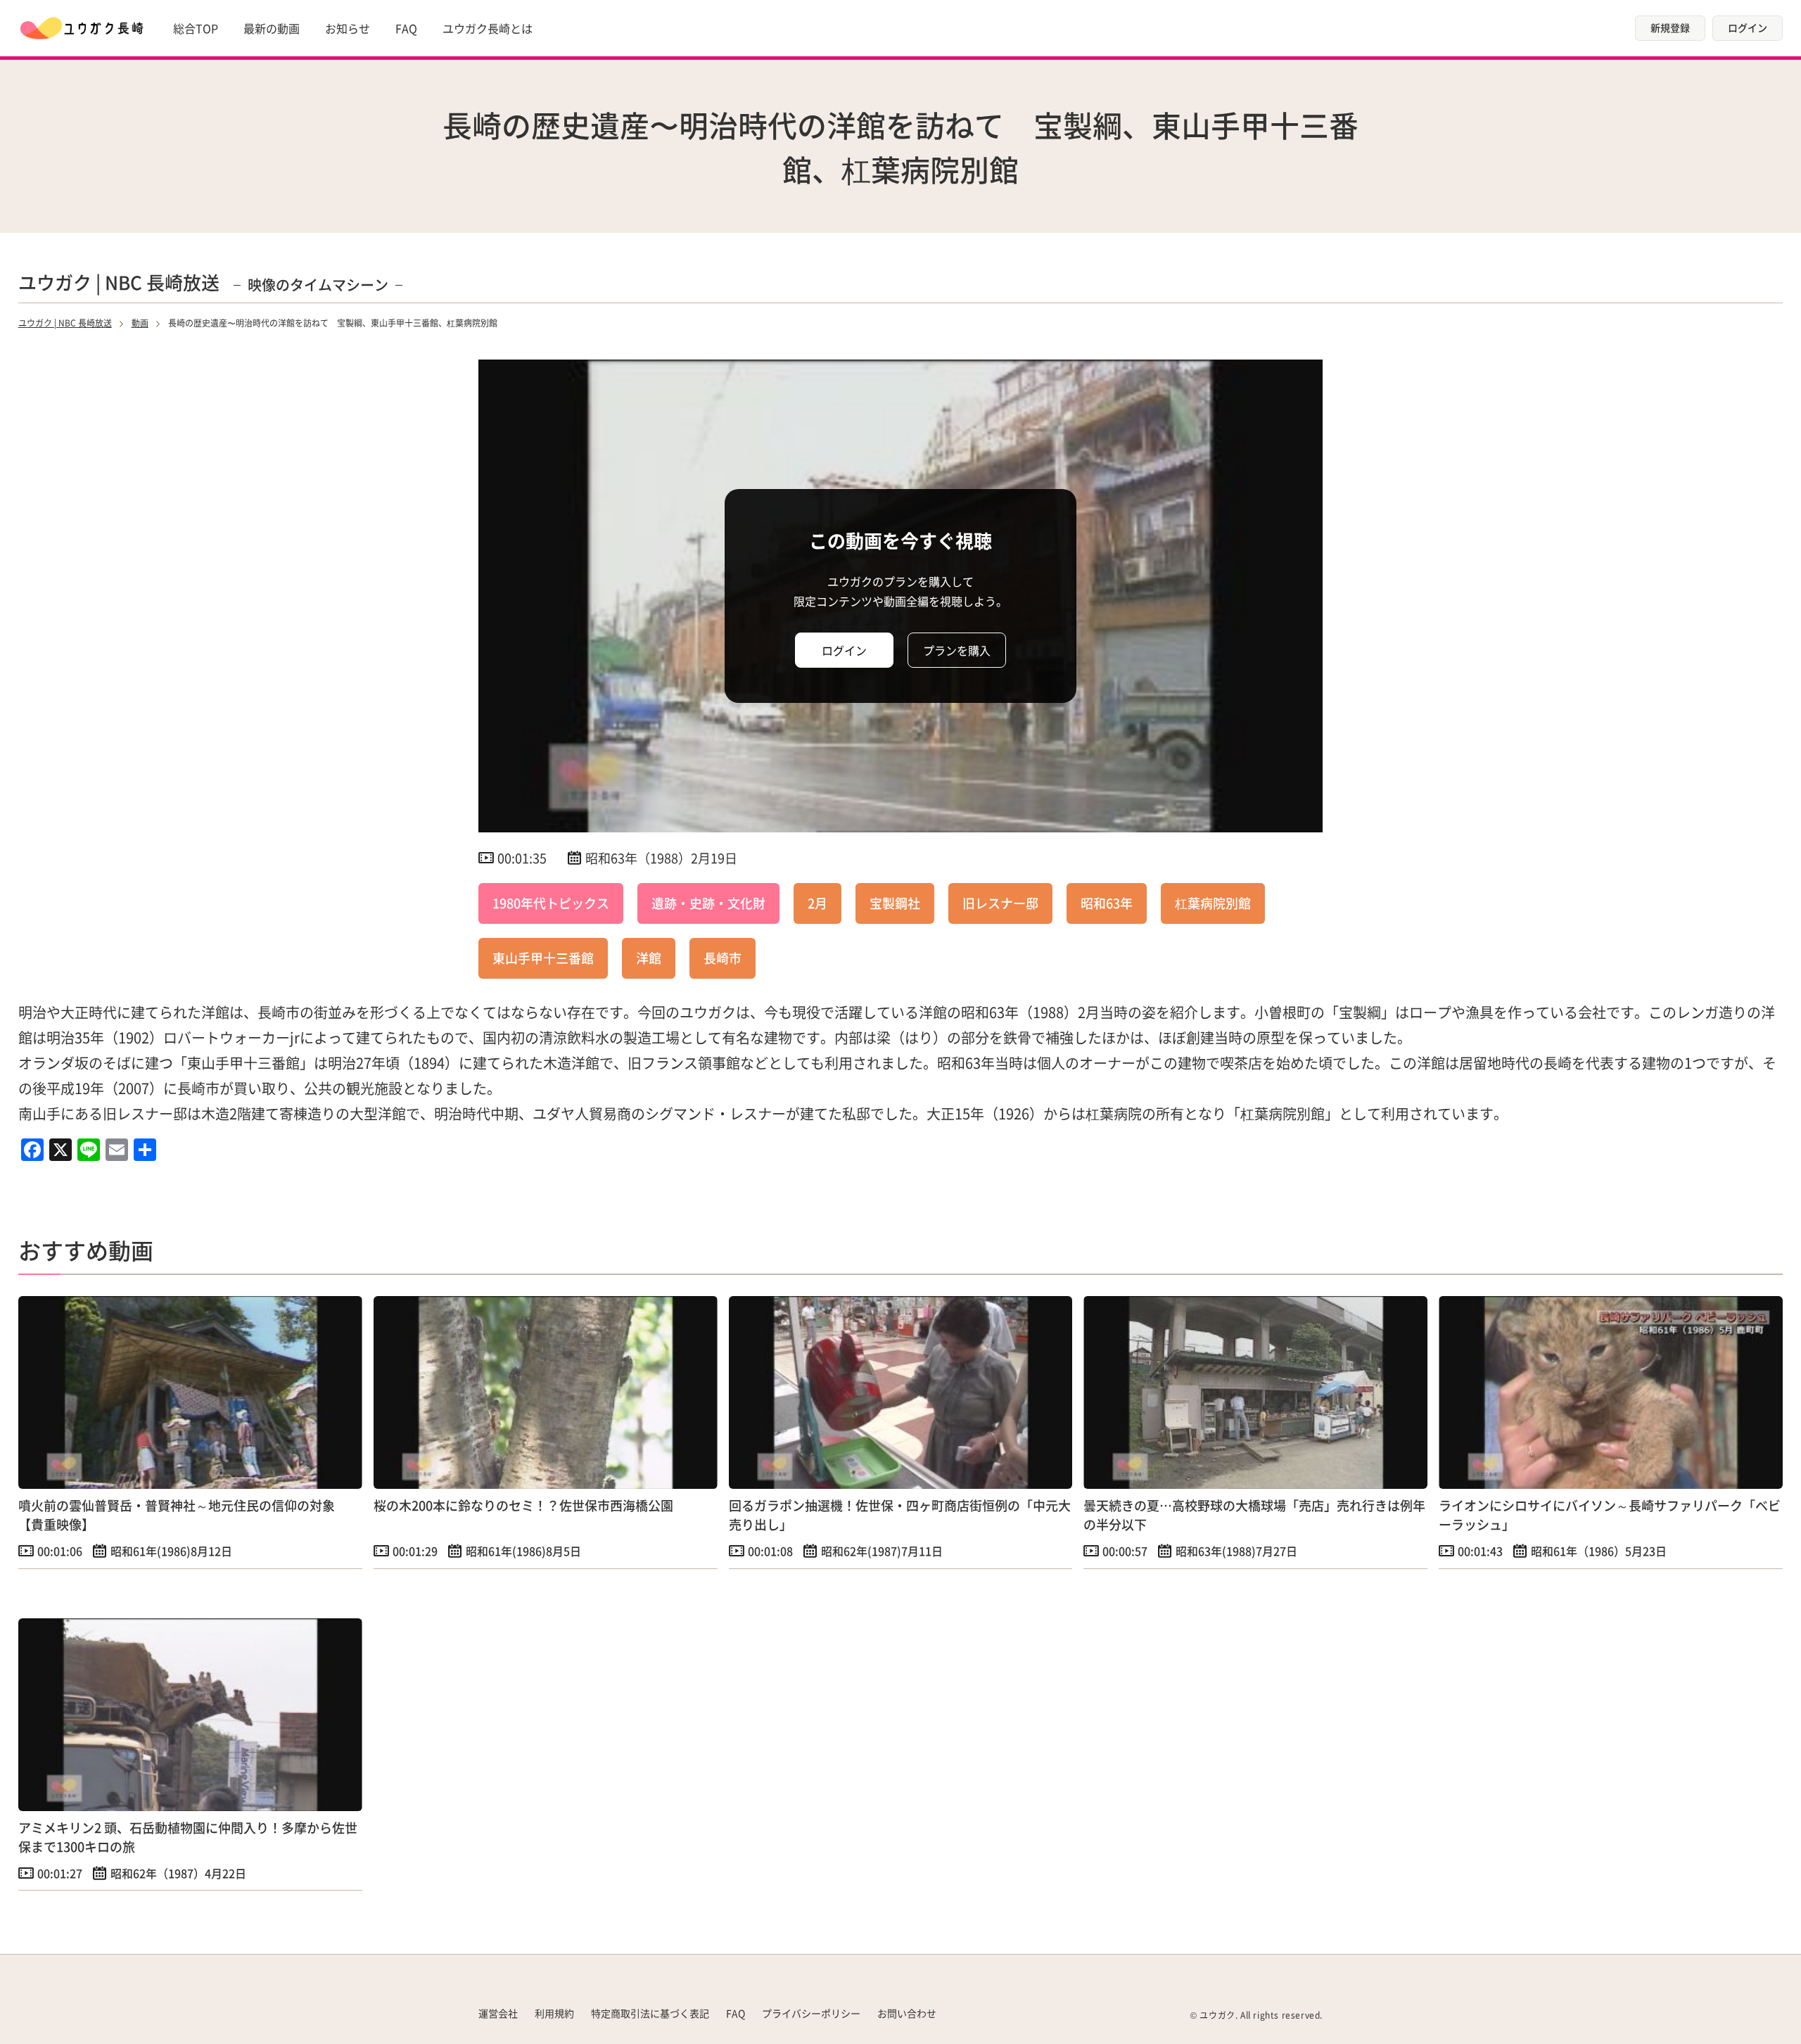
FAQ (406, 28)
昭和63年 (1107, 903)
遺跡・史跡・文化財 (708, 903)
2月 (817, 903)
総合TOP (196, 28)
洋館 (649, 958)
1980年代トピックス (551, 903)
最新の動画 (272, 28)
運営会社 (498, 2013)
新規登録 (1670, 27)
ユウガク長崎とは (488, 28)
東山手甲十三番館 (543, 958)
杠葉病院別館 (1213, 903)
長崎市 (723, 958)
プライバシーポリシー (811, 2013)
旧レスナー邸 (1000, 903)
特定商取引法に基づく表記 (650, 2013)
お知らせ (348, 28)
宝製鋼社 (895, 903)
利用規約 (554, 2013)
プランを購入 (957, 650)
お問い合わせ (907, 2013)
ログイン (1748, 27)
